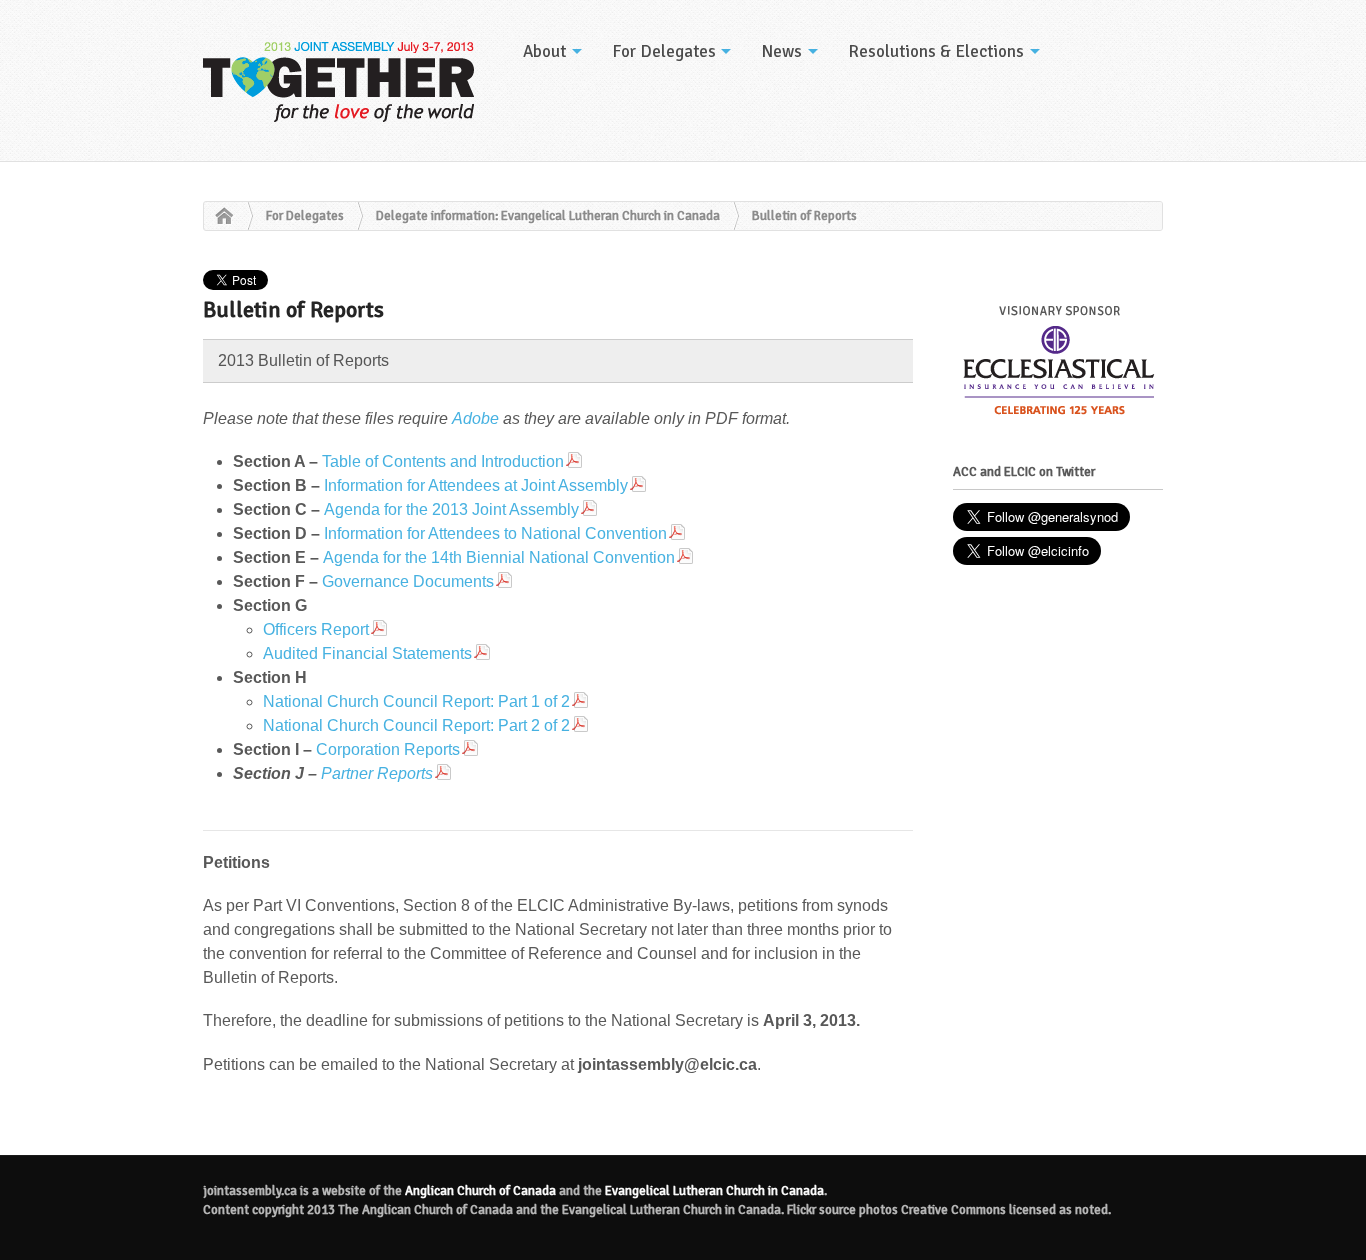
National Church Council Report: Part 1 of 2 (416, 701)
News (781, 51)
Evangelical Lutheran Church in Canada (714, 1191)
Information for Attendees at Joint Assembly (476, 485)
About (544, 51)
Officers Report (316, 629)
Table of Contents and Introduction (443, 461)
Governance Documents (408, 581)
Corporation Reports (388, 749)
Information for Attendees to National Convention (495, 533)
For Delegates (664, 51)
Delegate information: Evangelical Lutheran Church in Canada (548, 216)
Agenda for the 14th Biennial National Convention (499, 557)
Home (219, 217)
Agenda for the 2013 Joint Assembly (451, 509)
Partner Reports (377, 773)
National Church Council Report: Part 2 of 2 (416, 725)
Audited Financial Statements (367, 653)
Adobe (475, 418)
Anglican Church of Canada (480, 1191)
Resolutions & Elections (936, 51)
